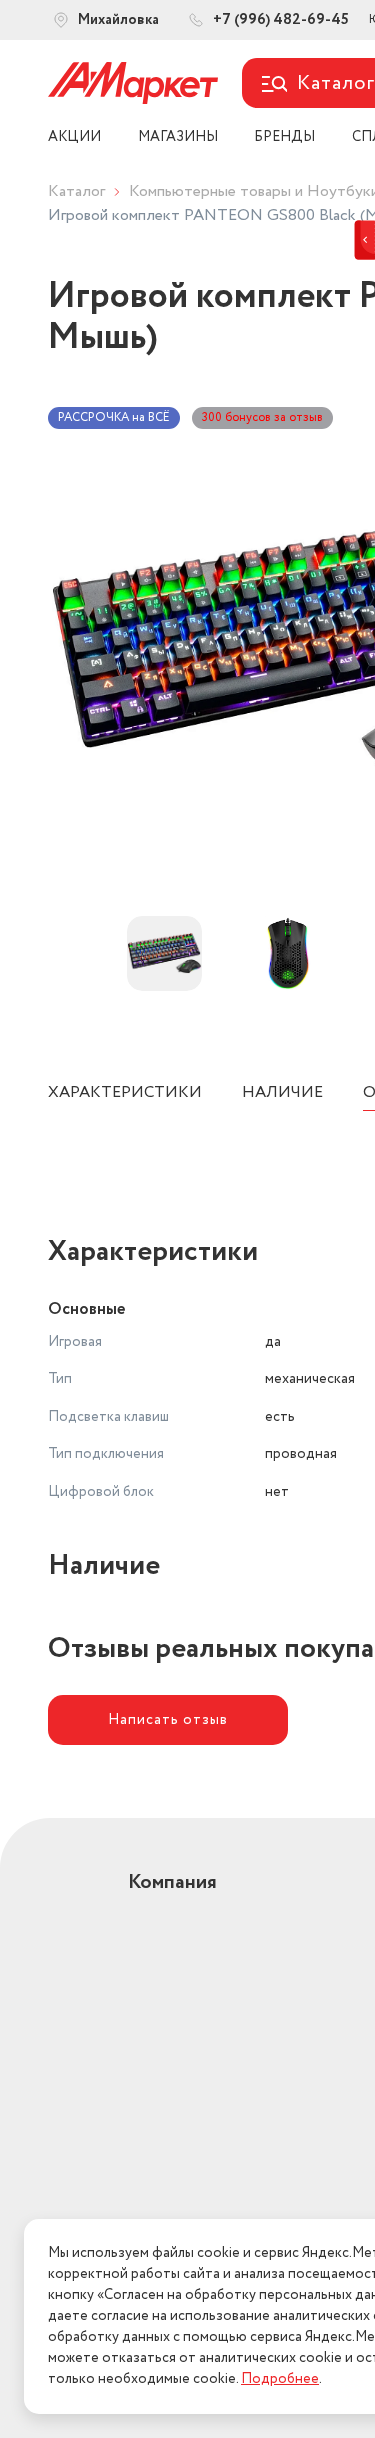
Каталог (76, 191)
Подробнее (280, 2379)
